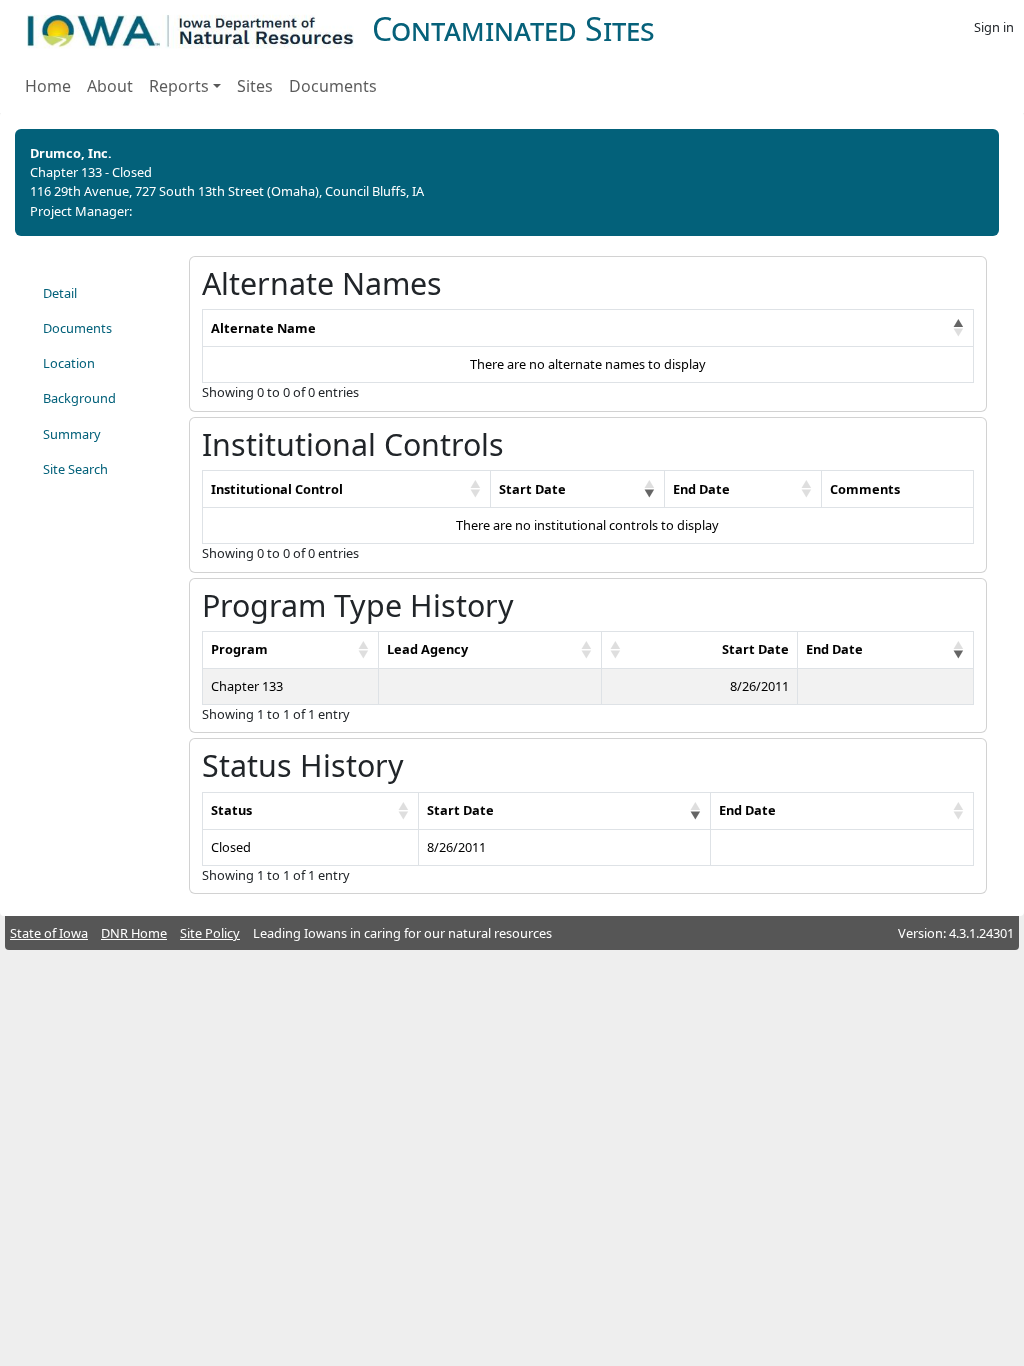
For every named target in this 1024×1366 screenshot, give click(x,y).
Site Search (75, 469)
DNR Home (134, 933)
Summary (72, 434)
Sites (255, 86)
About (110, 86)
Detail (60, 293)
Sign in (994, 27)
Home (48, 86)
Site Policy (210, 933)
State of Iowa (49, 933)
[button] (959, 328)
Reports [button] (179, 86)
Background (79, 398)
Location (69, 363)
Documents (333, 86)
